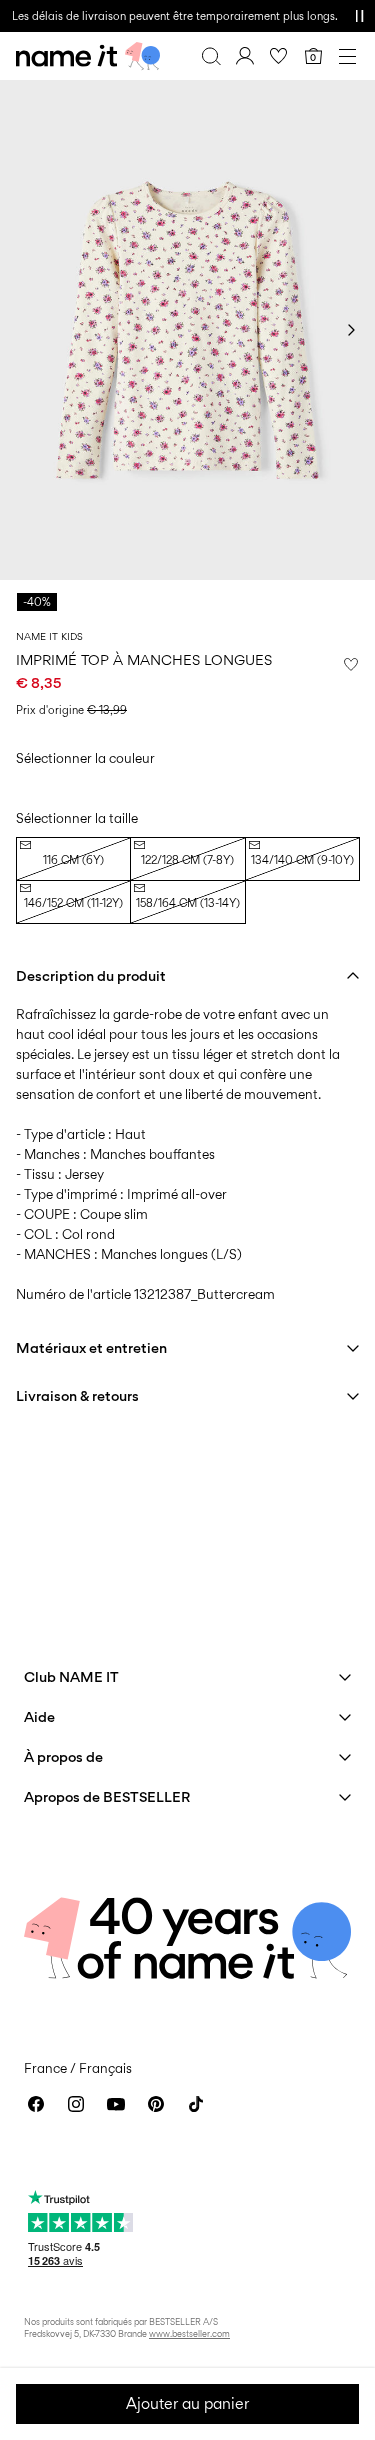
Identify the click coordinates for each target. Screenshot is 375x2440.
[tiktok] (196, 2104)
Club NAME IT (71, 1676)
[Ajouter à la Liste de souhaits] (351, 664)
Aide (39, 1716)
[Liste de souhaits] (279, 56)
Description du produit (91, 975)
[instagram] (76, 2104)
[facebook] (36, 2104)
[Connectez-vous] (245, 56)
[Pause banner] (359, 16)
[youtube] (116, 2104)
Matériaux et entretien (91, 1347)
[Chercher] (211, 56)
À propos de (63, 1756)
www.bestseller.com (189, 2333)
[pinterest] (156, 2104)
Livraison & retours (77, 1395)
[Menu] (347, 56)
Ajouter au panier (187, 2403)
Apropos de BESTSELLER (107, 1796)
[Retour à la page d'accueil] (88, 56)
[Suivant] (351, 330)
